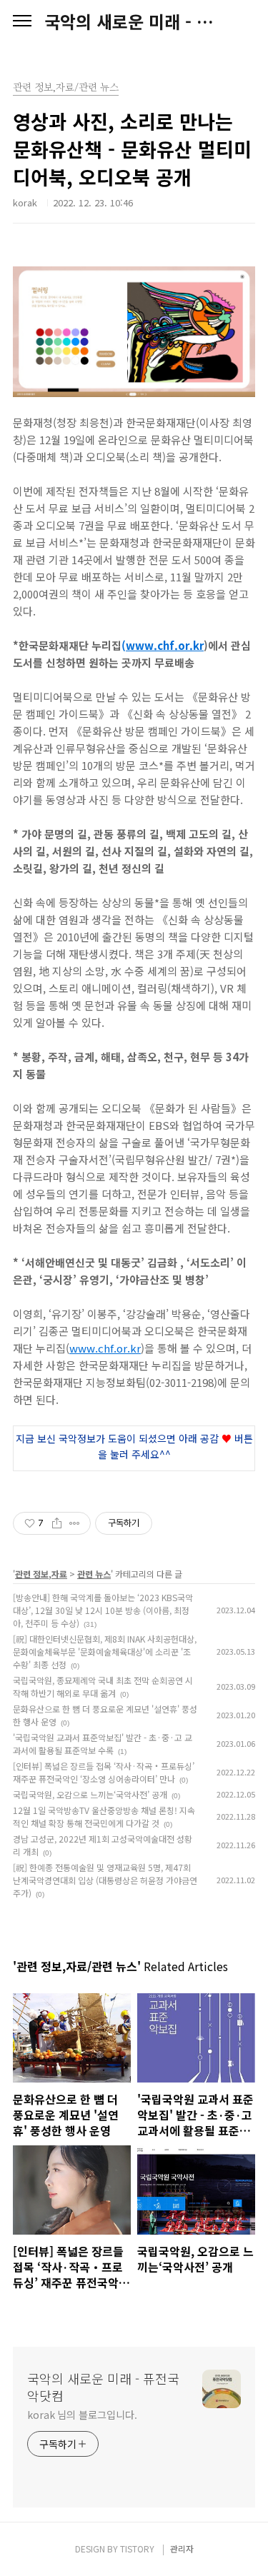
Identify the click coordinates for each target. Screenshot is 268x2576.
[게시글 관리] (75, 1523)
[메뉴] (22, 21)
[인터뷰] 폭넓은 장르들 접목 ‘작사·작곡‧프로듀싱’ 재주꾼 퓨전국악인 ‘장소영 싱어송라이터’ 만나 (104, 1772)
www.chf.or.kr (165, 645)
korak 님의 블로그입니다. (82, 2415)
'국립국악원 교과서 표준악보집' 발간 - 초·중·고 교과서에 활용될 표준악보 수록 (103, 1744)
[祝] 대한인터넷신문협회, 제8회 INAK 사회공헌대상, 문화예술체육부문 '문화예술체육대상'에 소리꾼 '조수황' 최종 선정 (105, 1652)
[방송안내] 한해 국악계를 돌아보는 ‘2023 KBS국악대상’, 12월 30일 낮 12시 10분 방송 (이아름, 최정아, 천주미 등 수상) (103, 1610)
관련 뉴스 (94, 1574)
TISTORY (137, 2549)
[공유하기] (57, 1523)
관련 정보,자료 (41, 1574)
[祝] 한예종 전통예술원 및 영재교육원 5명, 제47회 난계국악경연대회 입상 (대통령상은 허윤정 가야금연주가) (105, 1880)
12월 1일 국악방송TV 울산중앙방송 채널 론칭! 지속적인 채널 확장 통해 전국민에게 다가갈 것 (104, 1816)
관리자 (182, 2549)
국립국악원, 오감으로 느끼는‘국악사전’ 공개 (90, 1794)
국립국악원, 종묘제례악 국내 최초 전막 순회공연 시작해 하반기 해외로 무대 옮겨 (103, 1687)
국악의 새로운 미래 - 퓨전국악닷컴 (134, 21)
